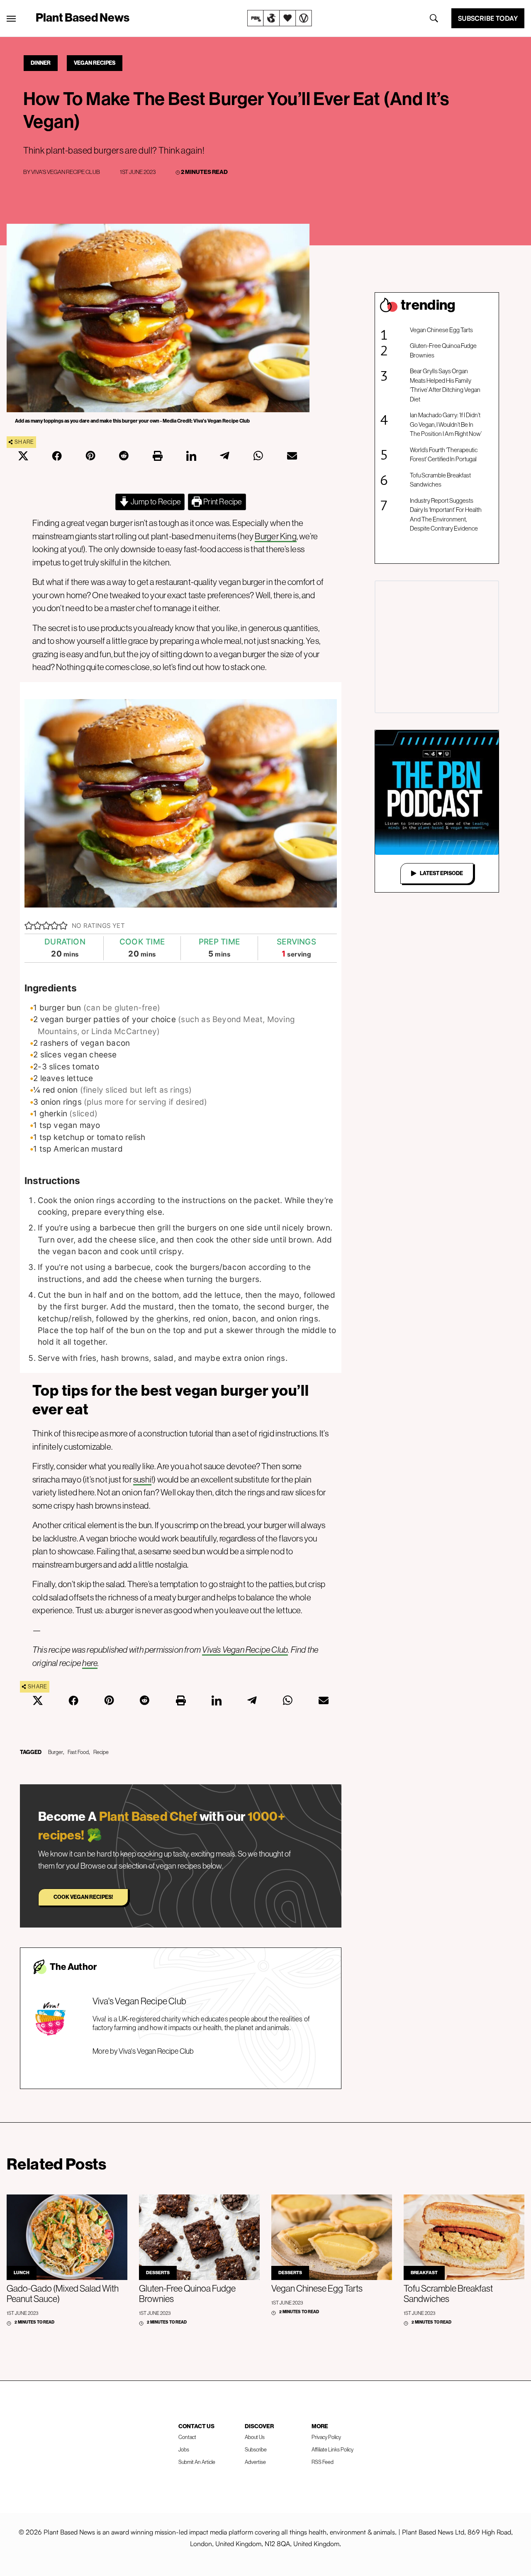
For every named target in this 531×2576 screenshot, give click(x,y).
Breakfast (424, 2273)
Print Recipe (222, 502)
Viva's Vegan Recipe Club (66, 172)
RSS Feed (323, 2462)
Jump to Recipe (155, 502)
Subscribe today (488, 18)
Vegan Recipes (95, 63)
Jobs (184, 2450)
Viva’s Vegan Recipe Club (245, 1650)
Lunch (22, 2273)
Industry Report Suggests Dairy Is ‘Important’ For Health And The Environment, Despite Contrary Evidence (446, 515)
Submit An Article (197, 2462)
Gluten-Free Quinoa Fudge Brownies (443, 350)
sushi (142, 1479)
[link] (280, 18)
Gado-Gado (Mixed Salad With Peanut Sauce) (63, 2294)
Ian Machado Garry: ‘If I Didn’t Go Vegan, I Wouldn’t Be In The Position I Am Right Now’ (446, 424)
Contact (187, 2437)
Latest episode (441, 873)
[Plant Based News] (11, 19)
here (90, 1663)
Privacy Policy (326, 2437)
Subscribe (256, 2450)
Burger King (275, 536)
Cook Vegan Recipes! (83, 1897)
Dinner (41, 63)
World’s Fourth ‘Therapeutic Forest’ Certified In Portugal (444, 455)
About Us (255, 2437)
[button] (29, 926)
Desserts (158, 2273)
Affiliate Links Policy (332, 2450)
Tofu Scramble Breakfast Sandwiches (440, 480)
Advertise (255, 2462)
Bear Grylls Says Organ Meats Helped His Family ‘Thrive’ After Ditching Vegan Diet (445, 385)
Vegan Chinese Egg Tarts (441, 330)
